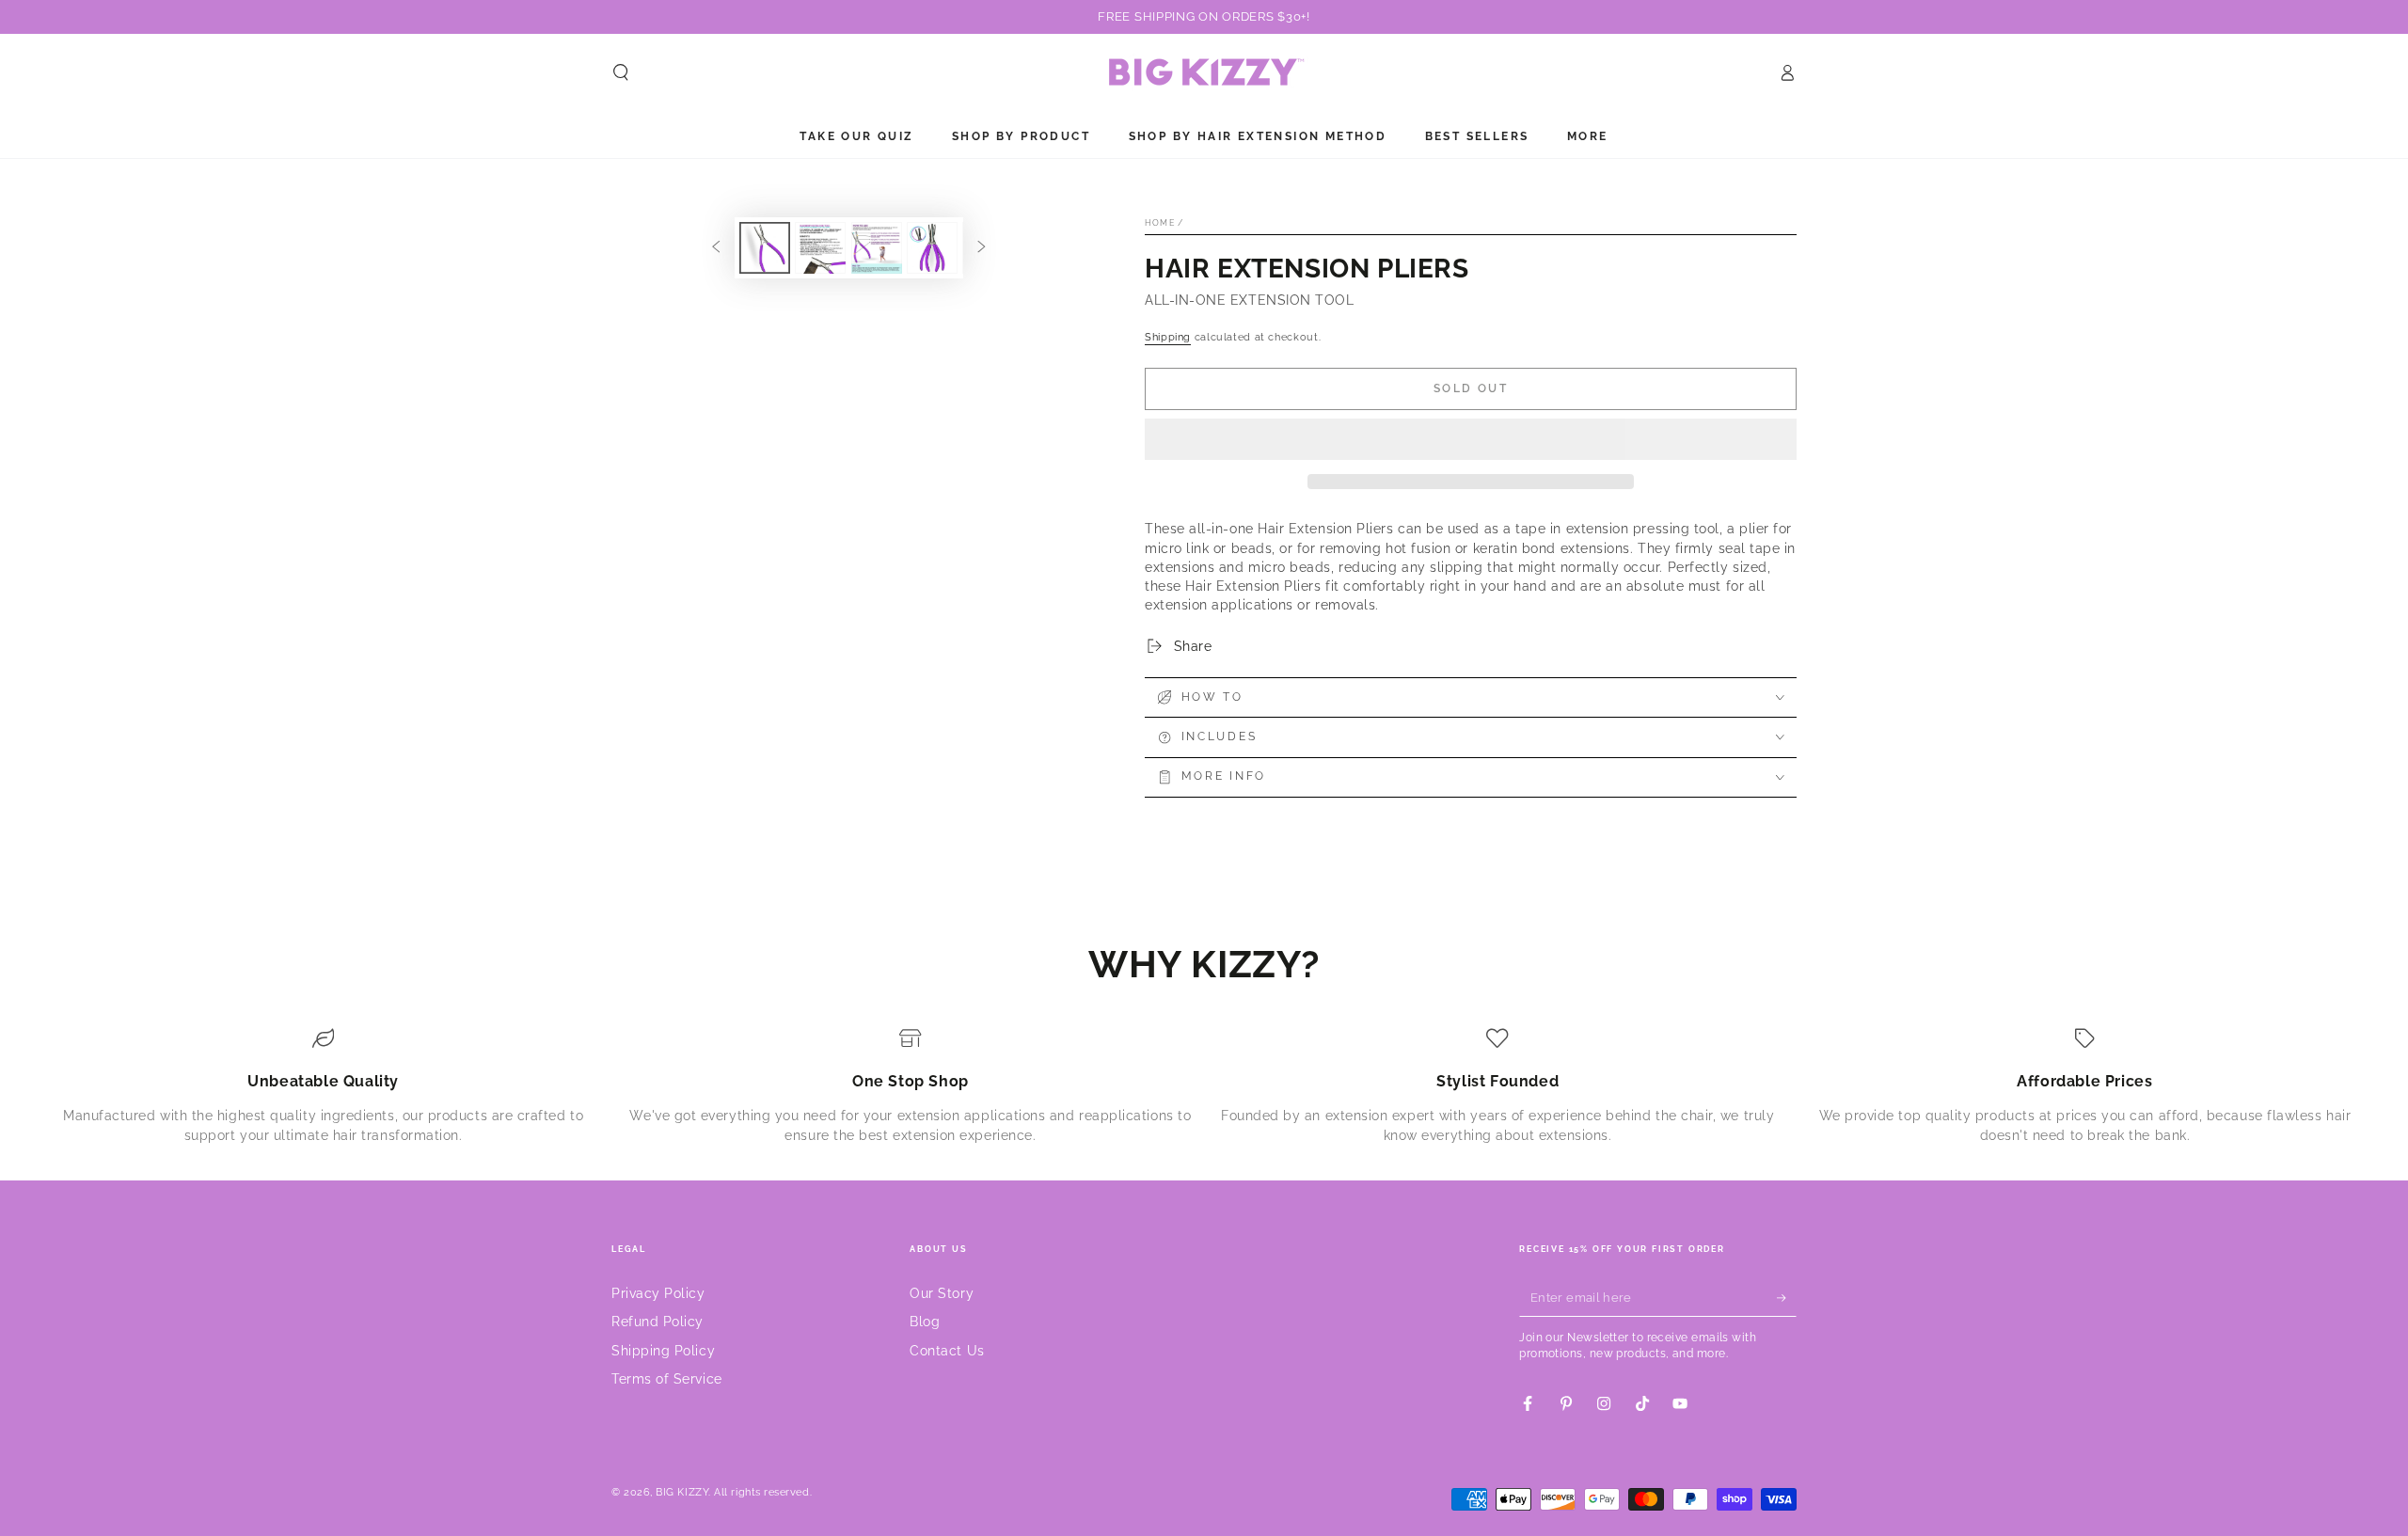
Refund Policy (657, 1321)
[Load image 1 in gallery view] (765, 248)
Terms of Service (667, 1378)
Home (1160, 223)
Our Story (942, 1293)
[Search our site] (621, 72)
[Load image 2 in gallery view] (820, 248)
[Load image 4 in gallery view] (932, 248)
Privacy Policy (658, 1293)
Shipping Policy (663, 1350)
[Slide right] (982, 248)
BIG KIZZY (682, 1492)
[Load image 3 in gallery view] (877, 248)
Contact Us (947, 1350)
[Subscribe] (1787, 1298)
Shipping (1168, 337)
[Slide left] (716, 248)
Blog (925, 1321)
